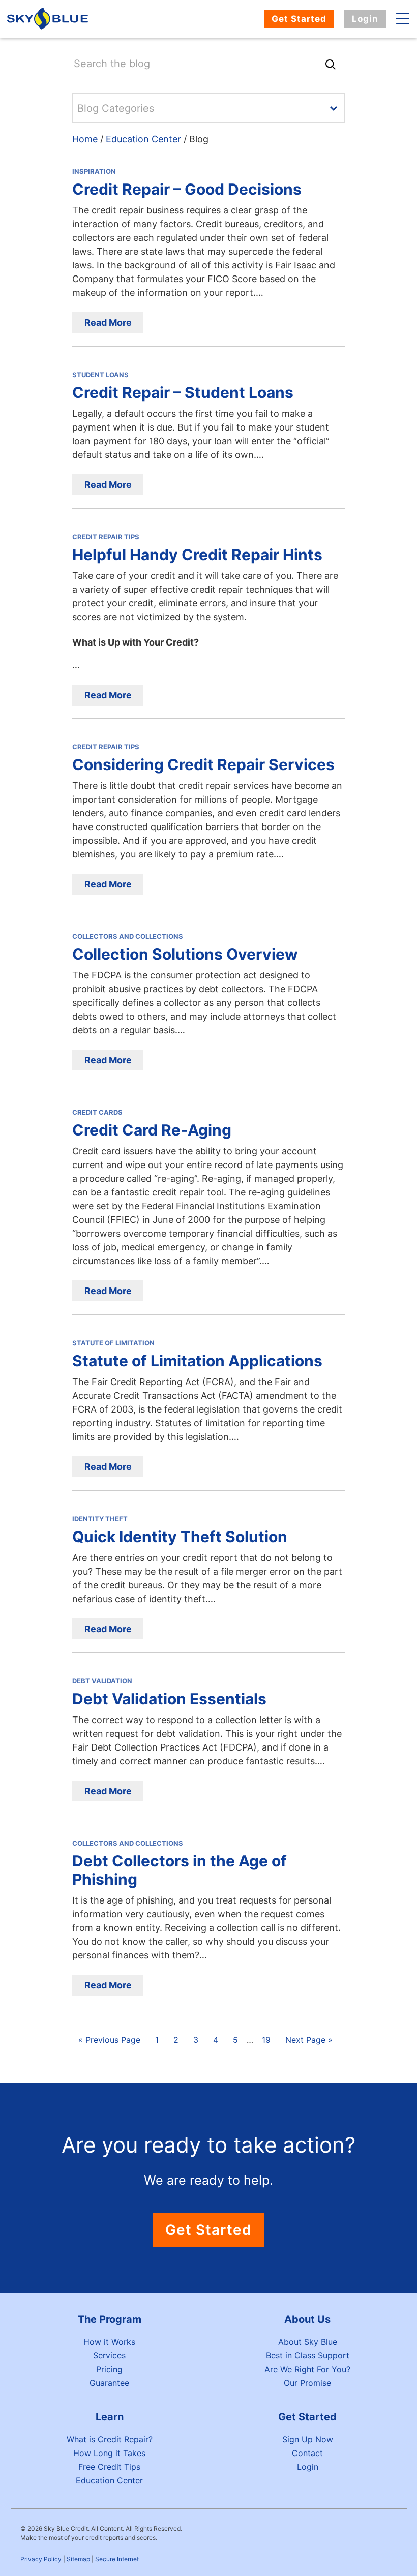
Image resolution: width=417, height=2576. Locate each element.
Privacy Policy (41, 2559)
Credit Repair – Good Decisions (187, 189)
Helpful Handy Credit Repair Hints (197, 555)
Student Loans (100, 375)
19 (266, 2040)
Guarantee (109, 2383)
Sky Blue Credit (49, 19)
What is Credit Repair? (110, 2439)
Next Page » (309, 2040)
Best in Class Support (308, 2355)
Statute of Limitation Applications (197, 1361)
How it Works (109, 2342)
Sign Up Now (308, 2439)
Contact (307, 2453)
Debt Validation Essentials (169, 1699)
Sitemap (78, 2559)
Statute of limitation (113, 1343)
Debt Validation (102, 1681)
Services (109, 2355)
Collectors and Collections (128, 936)
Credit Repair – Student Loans (183, 392)
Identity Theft (100, 1519)
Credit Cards (97, 1112)
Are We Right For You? (307, 2369)
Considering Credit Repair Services (203, 764)
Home (85, 139)
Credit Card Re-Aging (152, 1130)
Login (365, 19)
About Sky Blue (308, 2342)
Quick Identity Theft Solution (180, 1537)
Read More (108, 323)
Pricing (109, 2369)
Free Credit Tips (109, 2467)
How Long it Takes (109, 2453)
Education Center (143, 139)
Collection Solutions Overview (185, 954)
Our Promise (307, 2383)
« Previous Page (109, 2040)
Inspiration (94, 171)
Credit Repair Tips (106, 537)
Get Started (299, 19)
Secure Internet (117, 2559)
